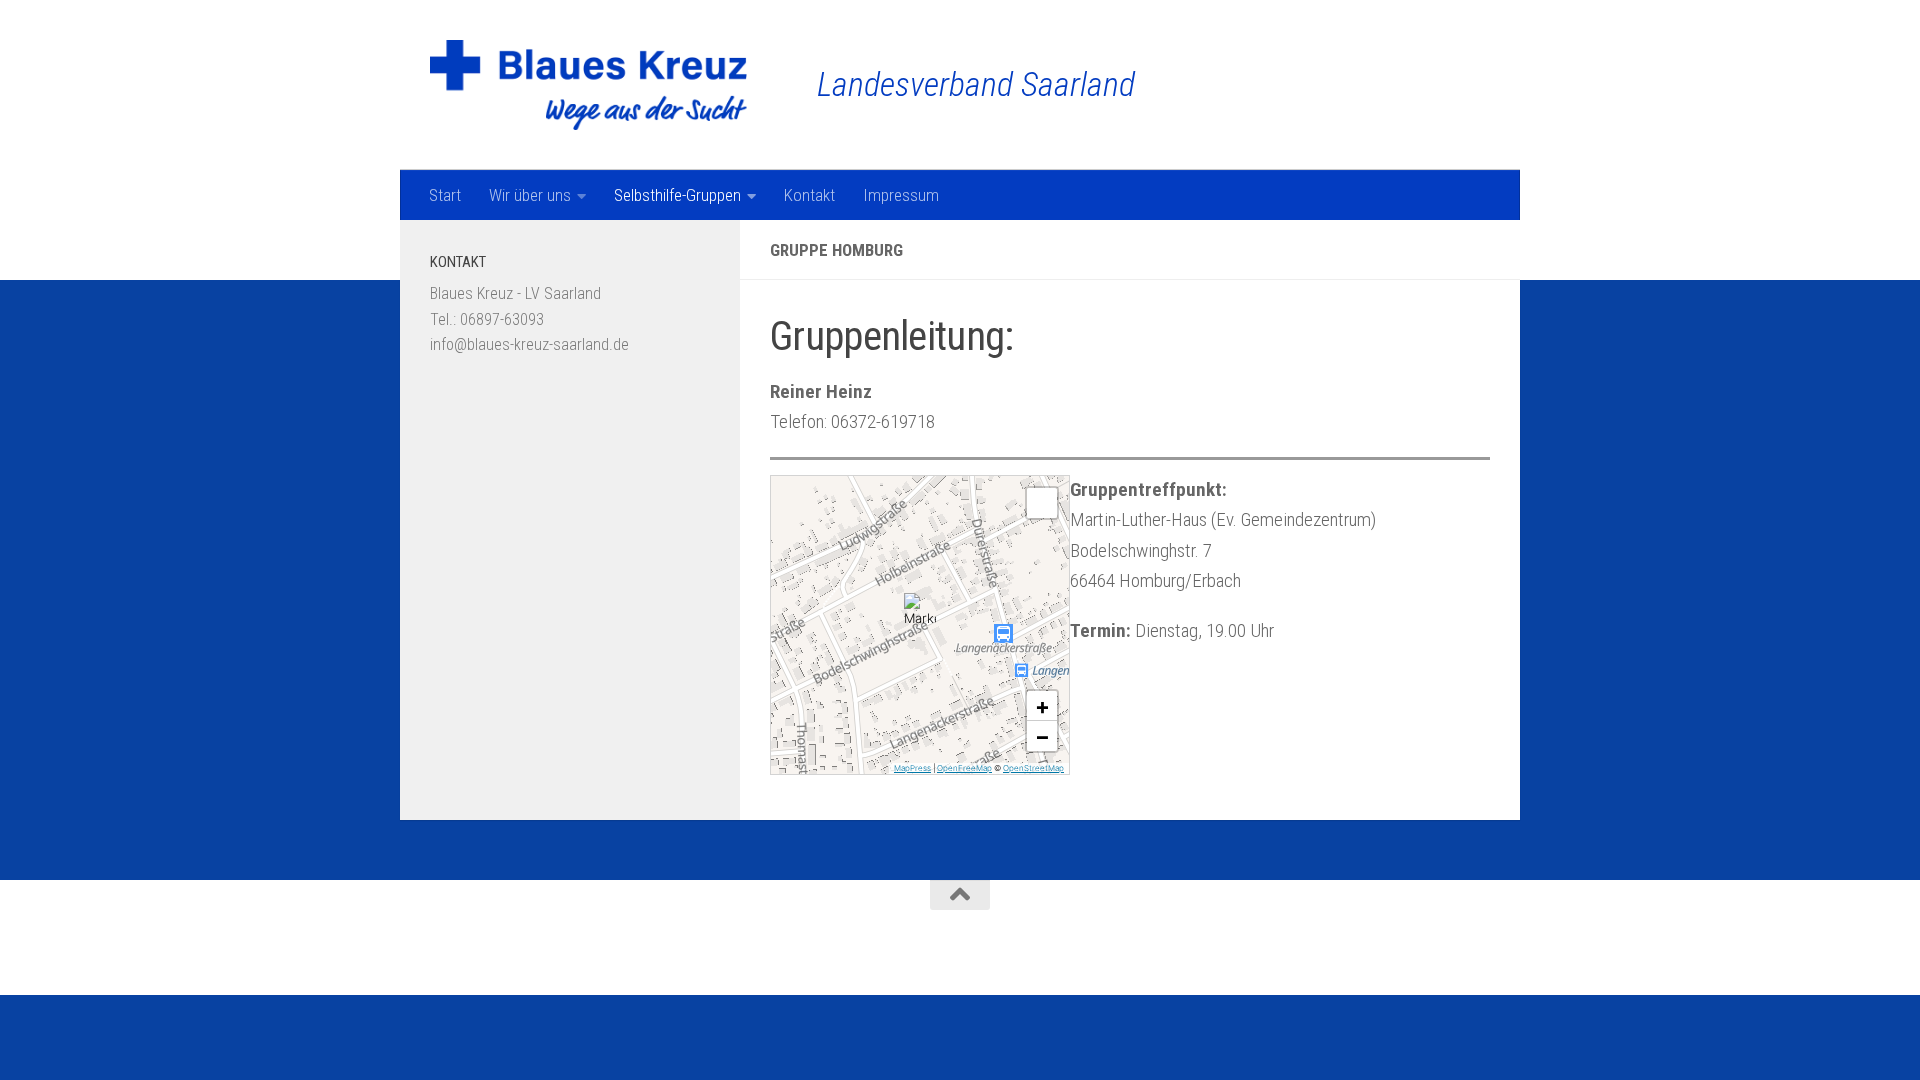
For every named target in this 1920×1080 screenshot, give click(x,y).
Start (445, 195)
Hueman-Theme (691, 952)
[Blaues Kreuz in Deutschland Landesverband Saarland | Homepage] (588, 85)
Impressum (901, 195)
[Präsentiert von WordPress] (524, 952)
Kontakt (809, 195)
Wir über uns (530, 195)
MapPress (912, 768)
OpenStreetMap (1033, 768)
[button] (920, 609)
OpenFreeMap (964, 768)
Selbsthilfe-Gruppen (677, 195)
